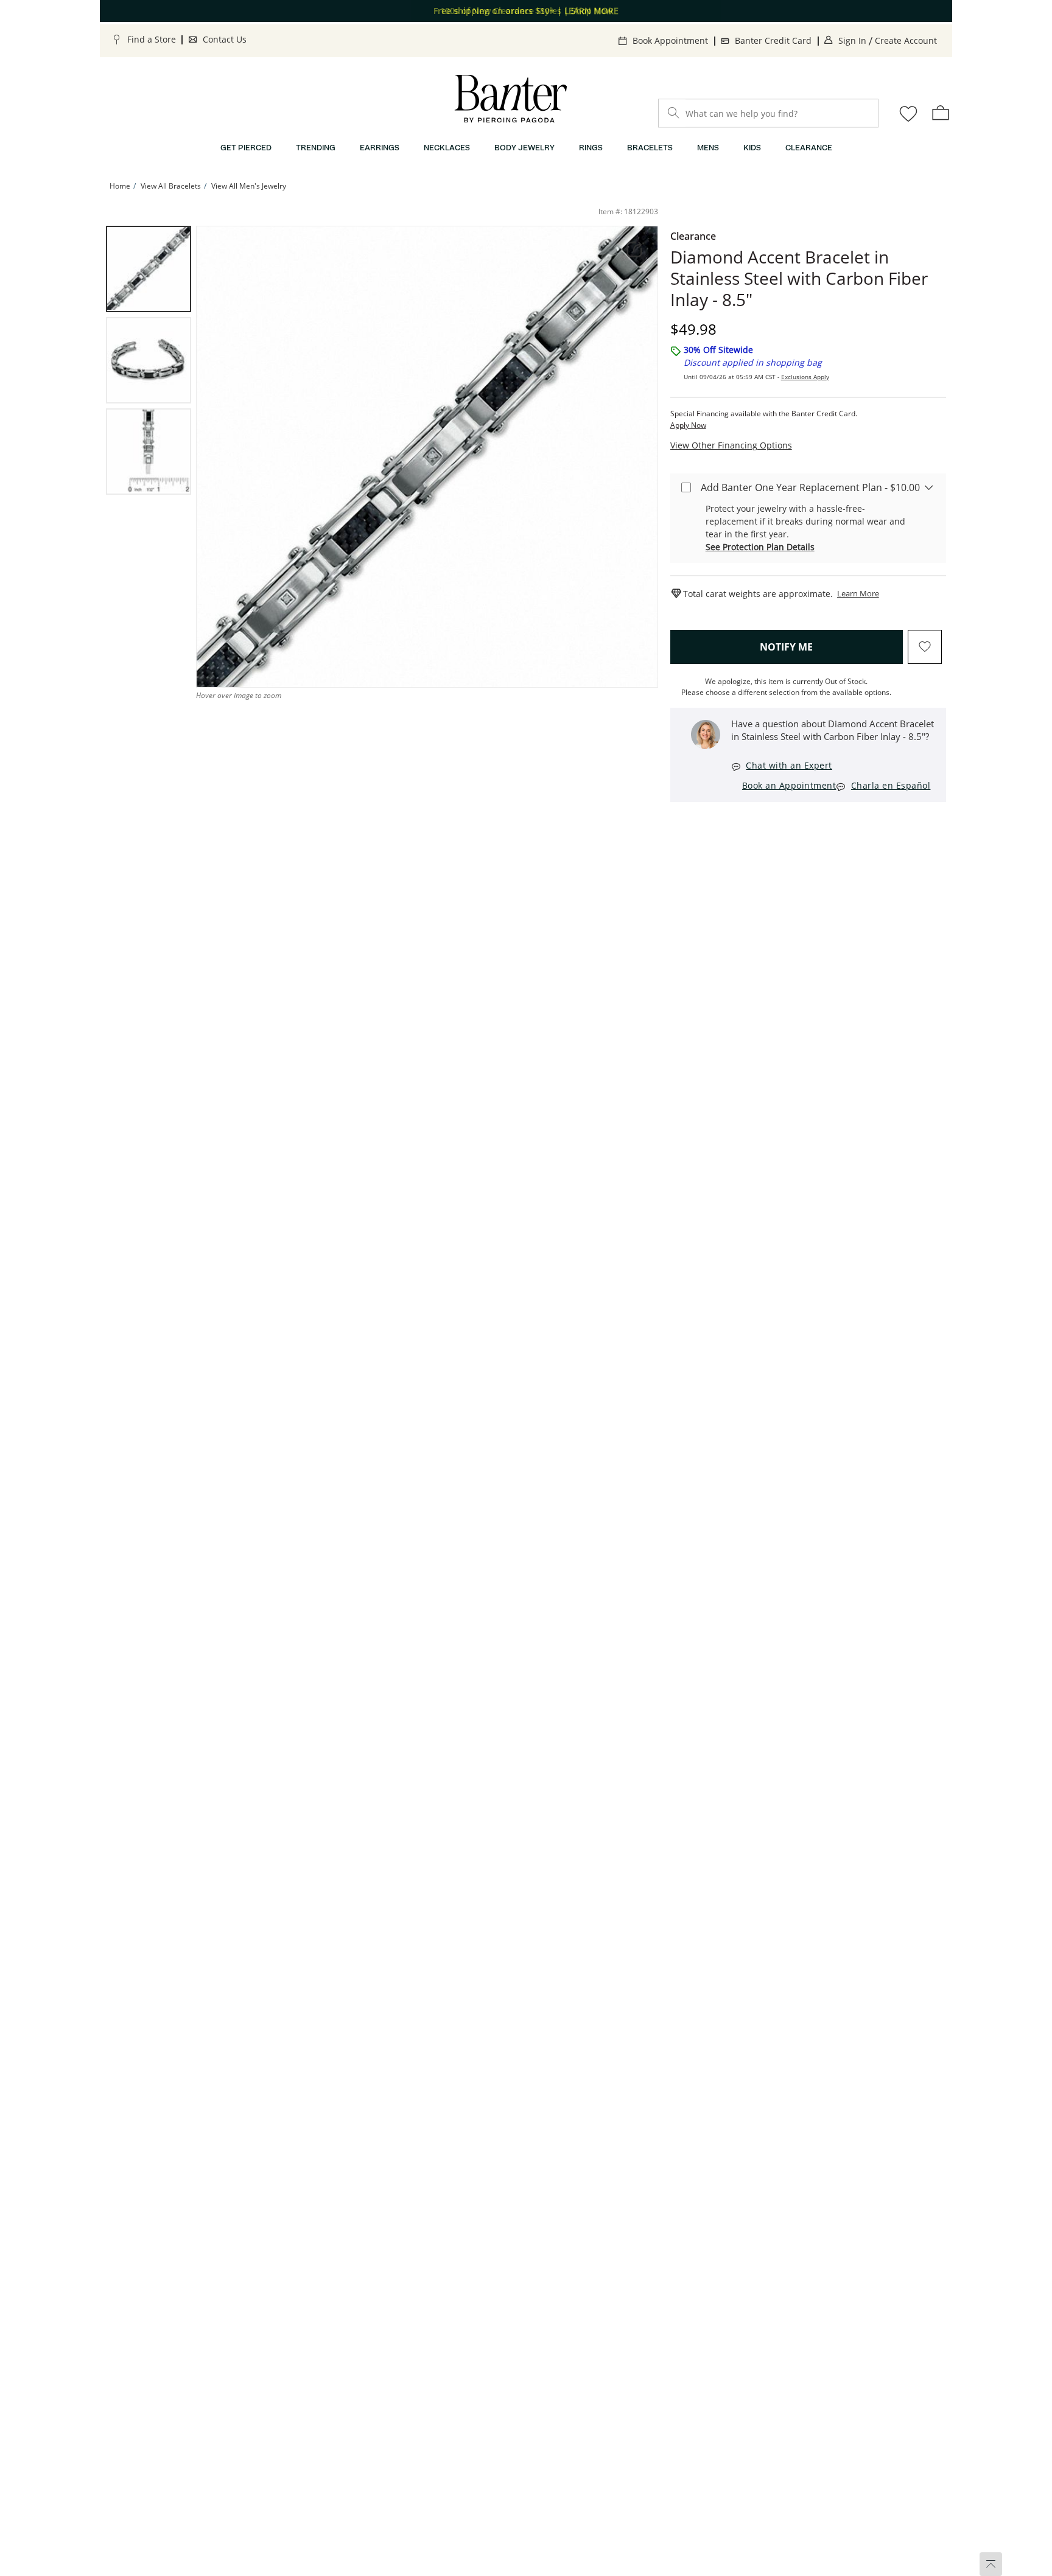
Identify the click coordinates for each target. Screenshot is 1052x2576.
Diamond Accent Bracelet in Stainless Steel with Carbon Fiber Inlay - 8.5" (799, 278)
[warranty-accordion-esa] (929, 487)
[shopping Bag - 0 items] (941, 113)
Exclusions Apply (805, 377)
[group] (149, 269)
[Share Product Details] (634, 250)
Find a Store (152, 39)
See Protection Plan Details (760, 547)
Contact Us (225, 39)
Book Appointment (670, 40)
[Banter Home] (511, 99)
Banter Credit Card (773, 40)
